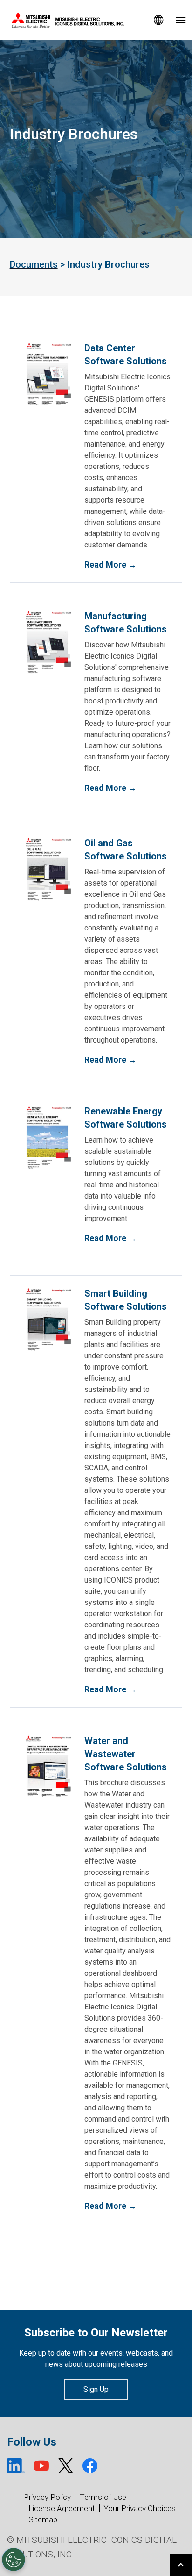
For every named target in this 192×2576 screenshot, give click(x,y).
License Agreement (62, 2508)
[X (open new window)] (66, 2466)
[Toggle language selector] (158, 20)
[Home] (74, 20)
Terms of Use (103, 2497)
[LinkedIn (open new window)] (16, 2466)
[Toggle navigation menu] (181, 20)
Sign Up (96, 2389)
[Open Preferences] (14, 2560)
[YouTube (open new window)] (41, 2466)
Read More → (110, 564)
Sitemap (43, 2519)
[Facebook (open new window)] (90, 2466)
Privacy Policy (47, 2497)
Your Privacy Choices (140, 2509)
